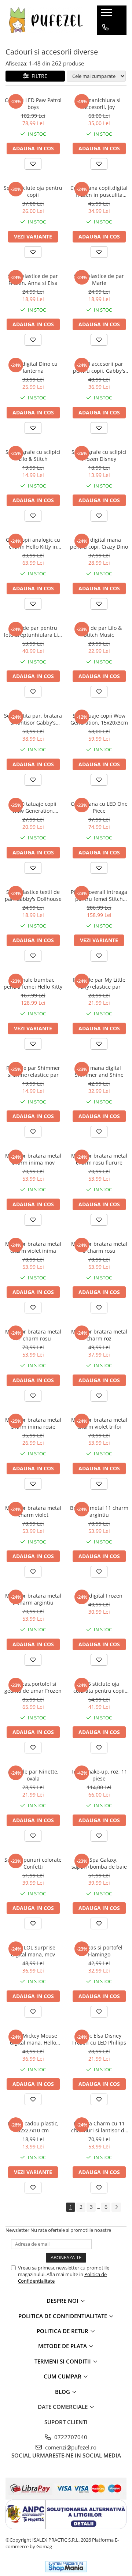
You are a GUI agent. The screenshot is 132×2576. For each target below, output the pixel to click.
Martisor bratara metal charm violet (33, 1511)
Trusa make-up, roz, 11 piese (99, 1775)
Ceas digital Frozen (99, 1596)
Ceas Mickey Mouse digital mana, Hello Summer (33, 2039)
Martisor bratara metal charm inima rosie (33, 1423)
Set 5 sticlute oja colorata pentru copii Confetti (99, 1687)
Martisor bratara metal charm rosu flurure (99, 1159)
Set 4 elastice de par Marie (99, 279)
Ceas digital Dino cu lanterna (33, 367)
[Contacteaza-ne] (105, 27)
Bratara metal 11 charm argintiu (99, 1511)
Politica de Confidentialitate (63, 2316)
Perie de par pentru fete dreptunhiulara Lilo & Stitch (33, 631)
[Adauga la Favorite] (33, 164)
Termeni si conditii (63, 2361)
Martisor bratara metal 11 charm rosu (33, 1335)
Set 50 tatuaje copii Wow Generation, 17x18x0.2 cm (33, 807)
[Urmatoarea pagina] (116, 2207)
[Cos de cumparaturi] (105, 42)
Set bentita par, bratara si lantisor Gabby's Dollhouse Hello (33, 719)
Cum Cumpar (63, 2376)
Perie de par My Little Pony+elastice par (99, 983)
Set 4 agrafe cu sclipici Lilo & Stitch (33, 455)
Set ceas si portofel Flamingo (99, 1951)
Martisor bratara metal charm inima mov (33, 1159)
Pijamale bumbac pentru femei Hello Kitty (33, 983)
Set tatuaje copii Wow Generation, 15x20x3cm (99, 719)
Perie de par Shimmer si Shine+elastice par (33, 1071)
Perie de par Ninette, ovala (33, 1775)
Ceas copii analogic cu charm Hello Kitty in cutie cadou (33, 543)
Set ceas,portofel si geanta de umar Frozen (33, 1687)
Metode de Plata (63, 2346)
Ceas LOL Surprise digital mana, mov (33, 1951)
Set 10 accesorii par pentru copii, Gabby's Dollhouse (99, 367)
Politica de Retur (63, 2331)
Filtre (38, 76)
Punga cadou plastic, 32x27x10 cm (33, 2127)
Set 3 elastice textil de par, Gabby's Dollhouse (33, 895)
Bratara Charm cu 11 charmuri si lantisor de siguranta (99, 2127)
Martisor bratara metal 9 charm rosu (99, 1247)
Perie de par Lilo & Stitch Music (99, 631)
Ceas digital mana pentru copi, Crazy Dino (99, 543)
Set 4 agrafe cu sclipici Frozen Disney (99, 455)
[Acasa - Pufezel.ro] (46, 20)
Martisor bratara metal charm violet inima (33, 1247)
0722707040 (70, 2437)
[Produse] (107, 15)
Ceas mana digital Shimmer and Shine (99, 1071)
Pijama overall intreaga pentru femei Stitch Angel (99, 895)
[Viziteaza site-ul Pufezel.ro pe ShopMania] (66, 2567)
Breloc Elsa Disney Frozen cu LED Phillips (99, 2039)
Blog (63, 2392)
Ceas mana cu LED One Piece (99, 807)
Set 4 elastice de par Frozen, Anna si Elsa (33, 279)
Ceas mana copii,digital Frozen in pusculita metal (99, 191)
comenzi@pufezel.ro (70, 2447)
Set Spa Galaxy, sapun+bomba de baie (99, 1863)
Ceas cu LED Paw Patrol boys (33, 104)
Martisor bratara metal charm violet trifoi (99, 1423)
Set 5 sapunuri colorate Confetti (33, 1863)
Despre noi (63, 2301)
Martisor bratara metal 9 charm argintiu (33, 1599)
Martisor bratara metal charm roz (99, 1335)
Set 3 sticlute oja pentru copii (33, 191)
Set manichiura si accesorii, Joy (99, 104)
